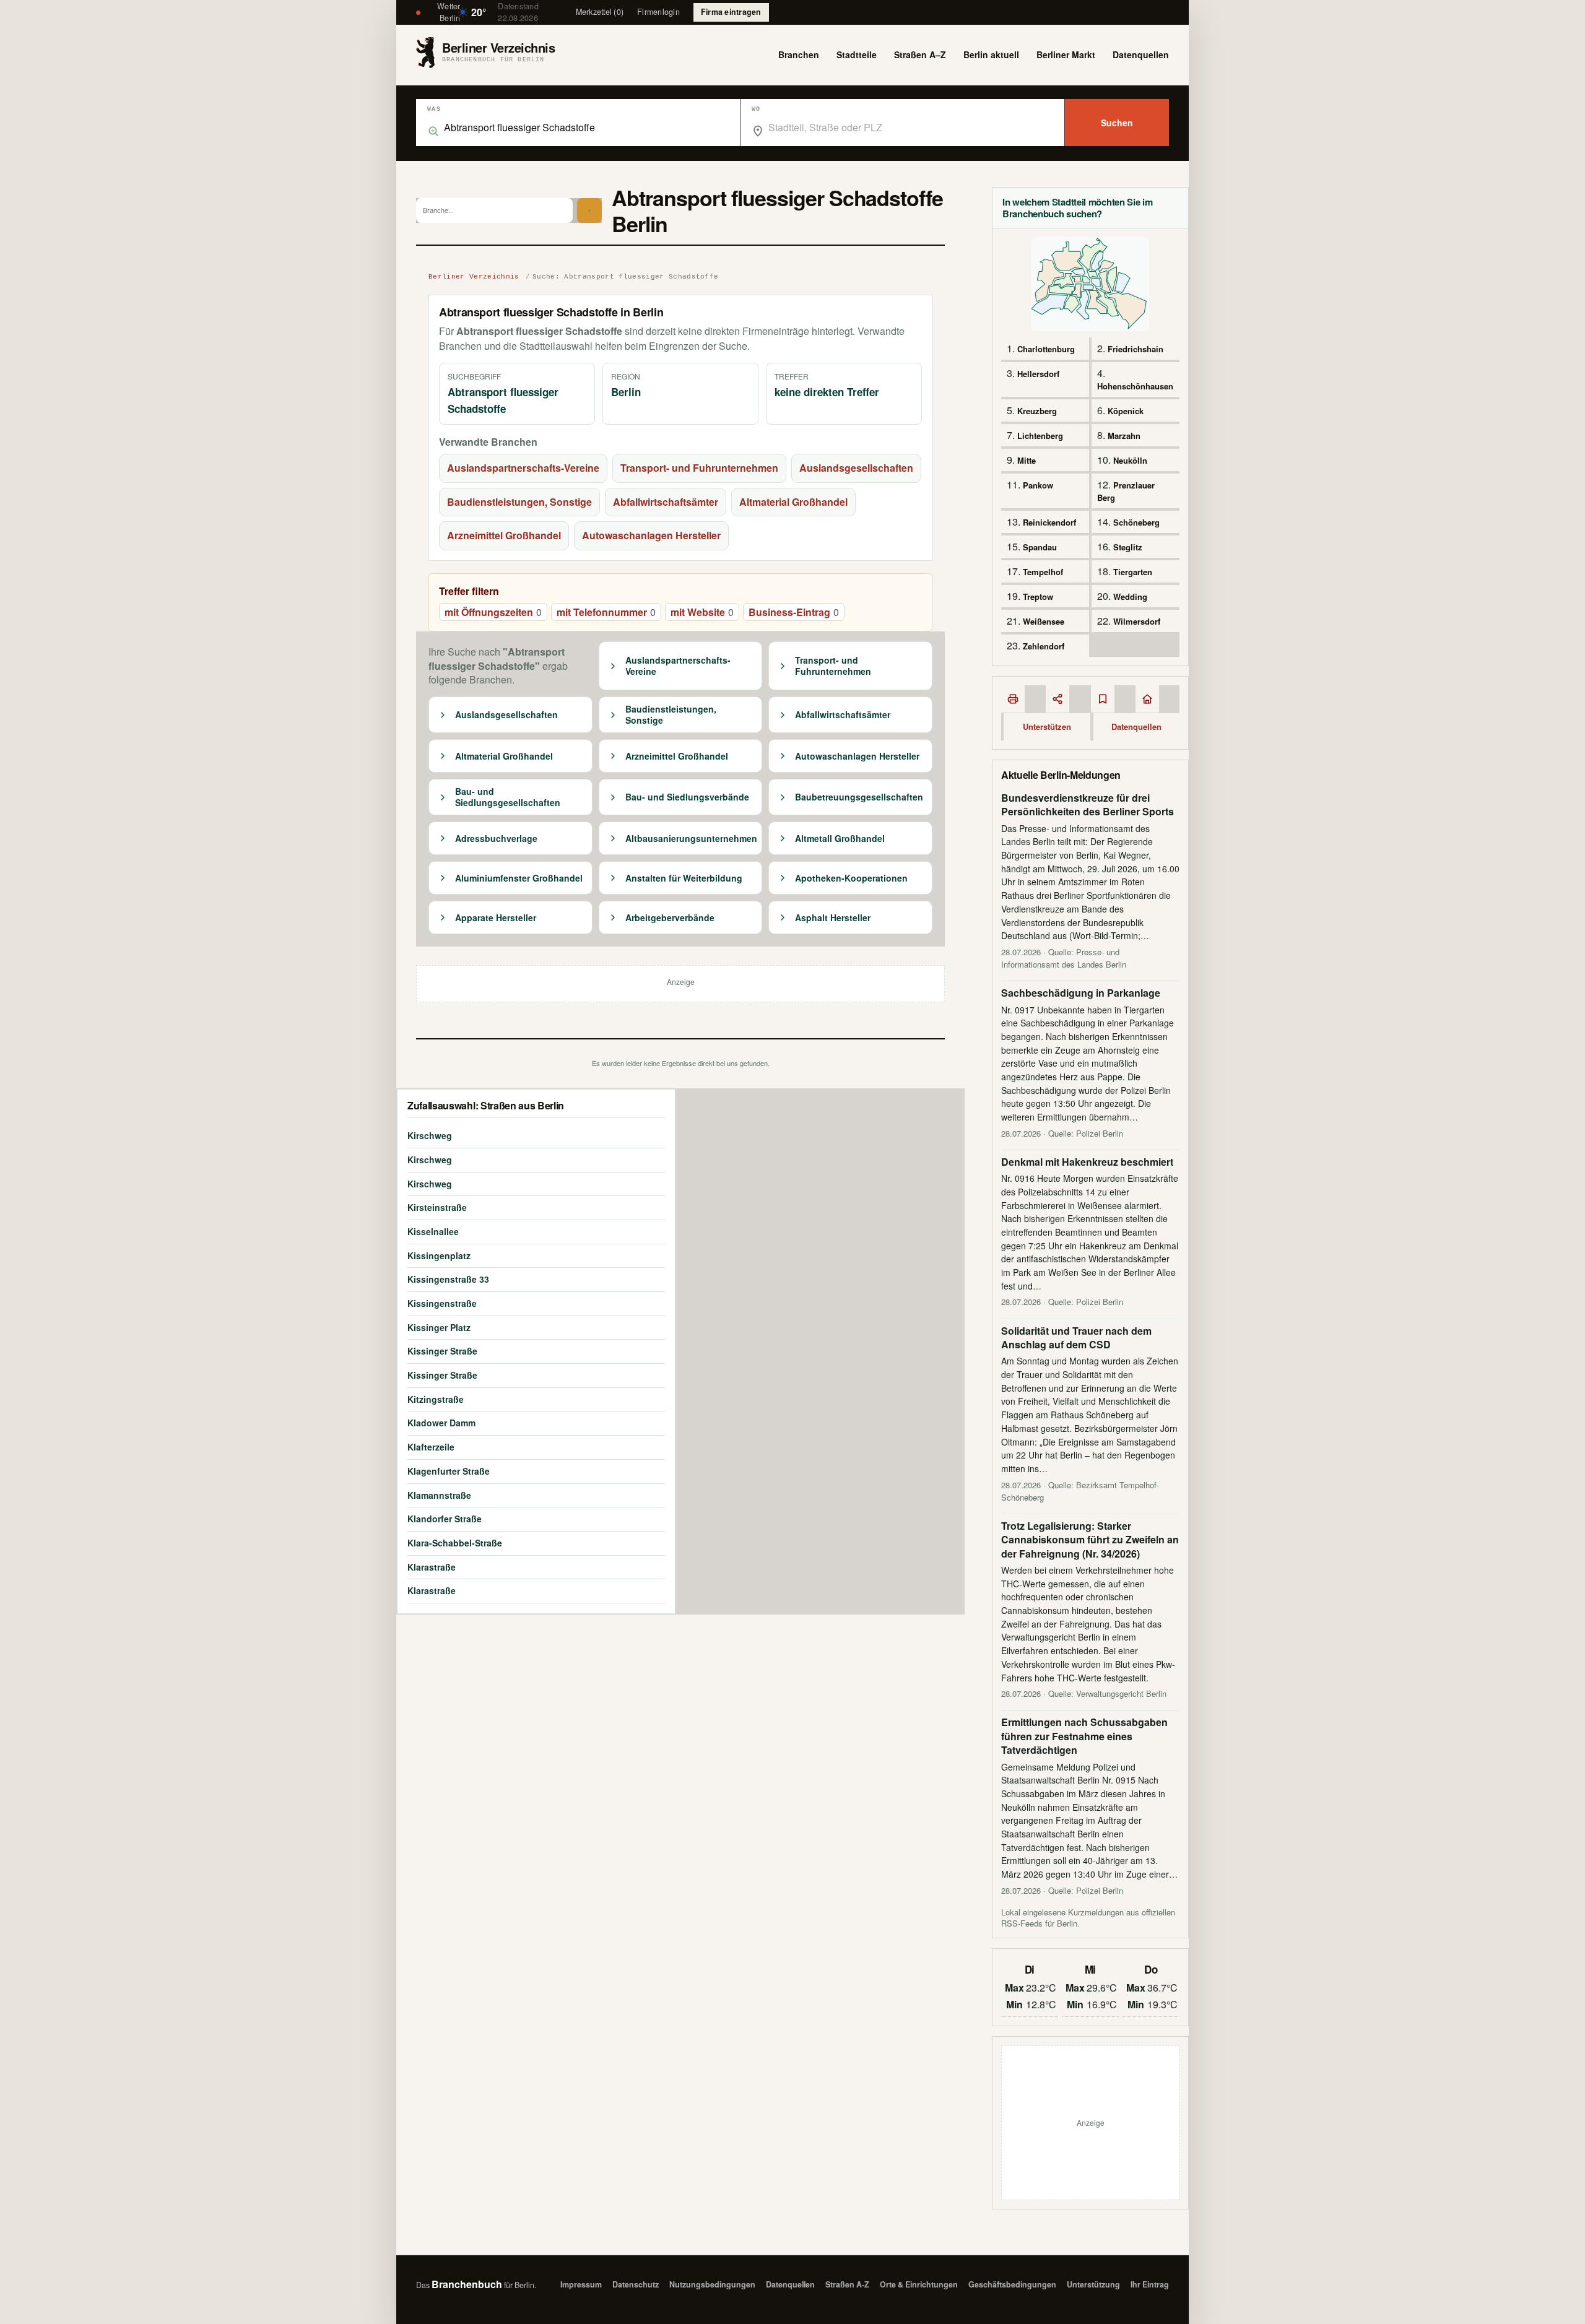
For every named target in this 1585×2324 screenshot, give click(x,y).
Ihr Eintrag (1150, 2284)
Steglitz (1128, 547)
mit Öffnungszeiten (493, 612)
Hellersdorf (1038, 374)
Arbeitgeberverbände (670, 918)
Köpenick (1126, 411)
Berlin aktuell (991, 54)
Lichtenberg (1040, 436)
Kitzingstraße (436, 1399)
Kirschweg (430, 1135)
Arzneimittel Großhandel (504, 535)
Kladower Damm (441, 1423)
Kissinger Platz (439, 1327)
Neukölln (1130, 460)
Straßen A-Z (847, 2284)
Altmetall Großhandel (840, 839)
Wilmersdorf (1137, 621)
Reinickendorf (1049, 522)
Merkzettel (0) (600, 12)
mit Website (702, 612)
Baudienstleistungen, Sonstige (519, 502)
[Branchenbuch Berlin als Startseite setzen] (1147, 699)
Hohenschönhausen (1135, 386)
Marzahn (1124, 436)
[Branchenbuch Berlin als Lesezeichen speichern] (1103, 699)
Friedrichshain (1136, 349)
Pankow (1038, 485)
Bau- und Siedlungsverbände (687, 797)
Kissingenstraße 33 (448, 1279)
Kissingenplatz (439, 1255)
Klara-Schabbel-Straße (455, 1543)
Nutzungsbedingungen (712, 2284)
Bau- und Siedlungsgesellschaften (508, 797)
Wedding (1130, 596)
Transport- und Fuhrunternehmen (699, 468)
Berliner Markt (1066, 54)
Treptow (1038, 596)
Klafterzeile (431, 1447)
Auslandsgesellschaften (856, 468)
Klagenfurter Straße (449, 1471)
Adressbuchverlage (496, 839)
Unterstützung (1093, 2284)
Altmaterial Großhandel (793, 502)
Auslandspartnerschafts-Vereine (523, 468)
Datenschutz (636, 2284)
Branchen (799, 54)
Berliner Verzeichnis (474, 277)
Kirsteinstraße (437, 1207)
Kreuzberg (1037, 411)
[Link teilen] (1057, 699)
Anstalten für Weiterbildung (684, 878)
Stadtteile (857, 54)
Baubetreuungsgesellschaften (859, 797)
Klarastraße (432, 1567)
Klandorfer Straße (445, 1519)
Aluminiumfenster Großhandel (519, 878)
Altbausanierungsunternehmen (691, 839)
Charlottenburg (1046, 349)
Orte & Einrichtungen (919, 2284)
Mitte (1027, 460)
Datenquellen (1141, 54)
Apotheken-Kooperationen (851, 878)
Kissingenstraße (442, 1303)
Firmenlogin (658, 12)
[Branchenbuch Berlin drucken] (1013, 699)
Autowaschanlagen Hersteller (651, 535)
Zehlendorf (1044, 646)
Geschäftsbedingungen (1012, 2284)
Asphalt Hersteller (833, 918)
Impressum (581, 2284)
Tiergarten (1133, 572)
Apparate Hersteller (496, 918)
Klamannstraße (439, 1495)
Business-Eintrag (794, 612)
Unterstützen (1047, 726)
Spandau (1040, 547)
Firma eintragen (731, 12)
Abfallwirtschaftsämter (666, 502)
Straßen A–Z (920, 54)
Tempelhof (1043, 572)
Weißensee (1044, 621)
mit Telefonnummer (606, 612)
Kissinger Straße (442, 1351)
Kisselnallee (433, 1231)
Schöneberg (1136, 522)
